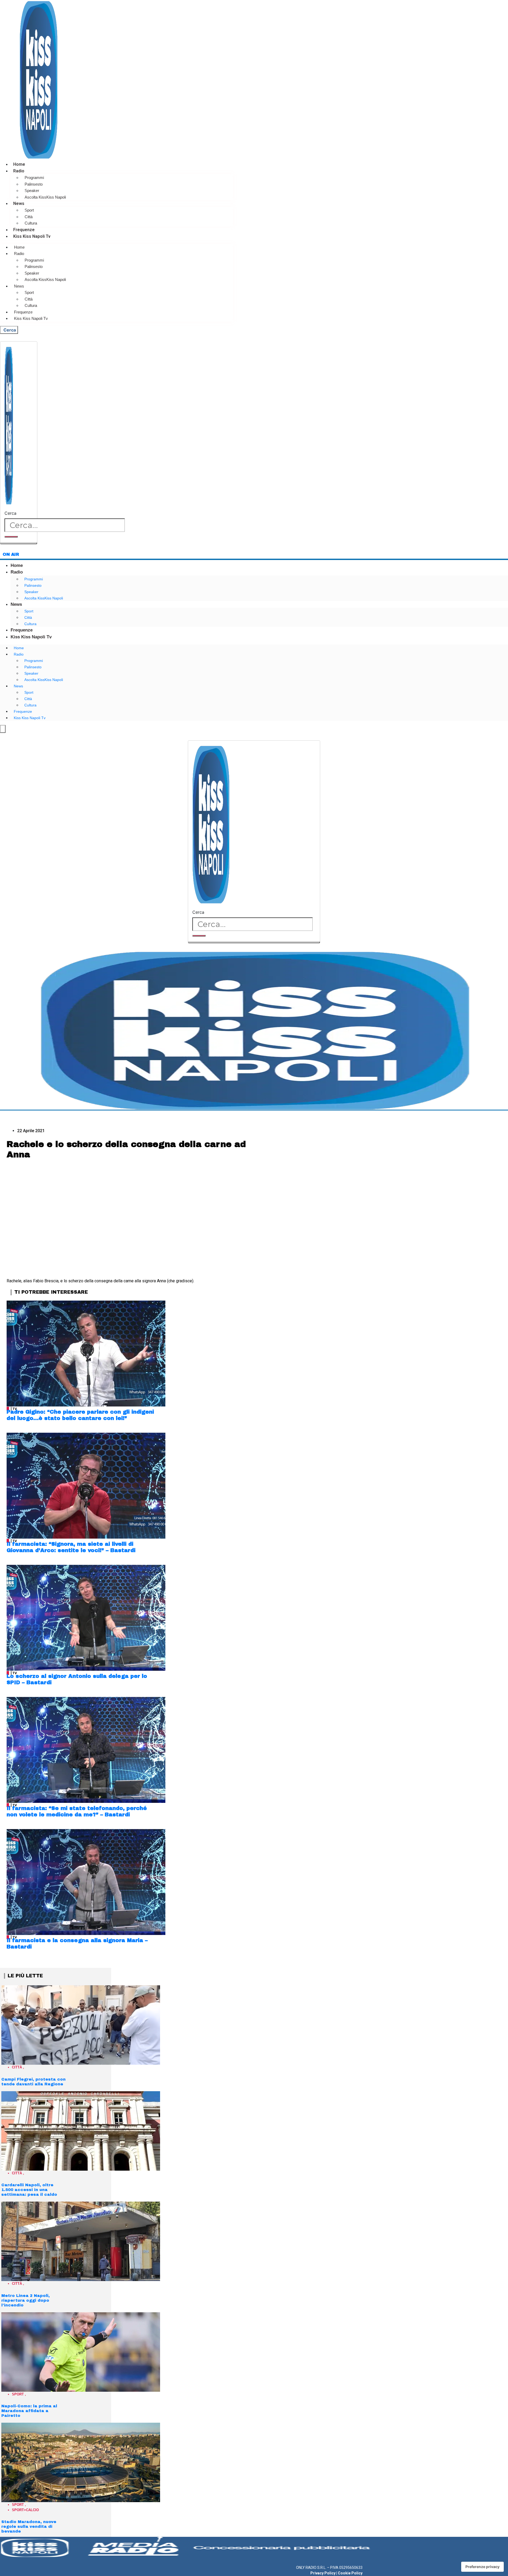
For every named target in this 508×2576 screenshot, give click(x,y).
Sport (29, 210)
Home (19, 164)
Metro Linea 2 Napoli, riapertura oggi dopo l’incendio (26, 2300)
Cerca (10, 513)
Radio (19, 171)
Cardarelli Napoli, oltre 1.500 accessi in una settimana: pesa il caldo (29, 2190)
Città (29, 217)
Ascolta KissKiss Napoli (45, 197)
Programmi (34, 178)
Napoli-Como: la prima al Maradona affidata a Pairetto (29, 2411)
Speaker (32, 191)
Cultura (31, 223)
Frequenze (24, 230)
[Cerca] (11, 537)
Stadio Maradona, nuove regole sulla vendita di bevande (29, 2526)
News (19, 203)
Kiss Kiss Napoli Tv (32, 236)
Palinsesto (34, 184)
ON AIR (11, 554)
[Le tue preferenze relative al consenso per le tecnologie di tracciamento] (482, 2567)
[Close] (19, 543)
